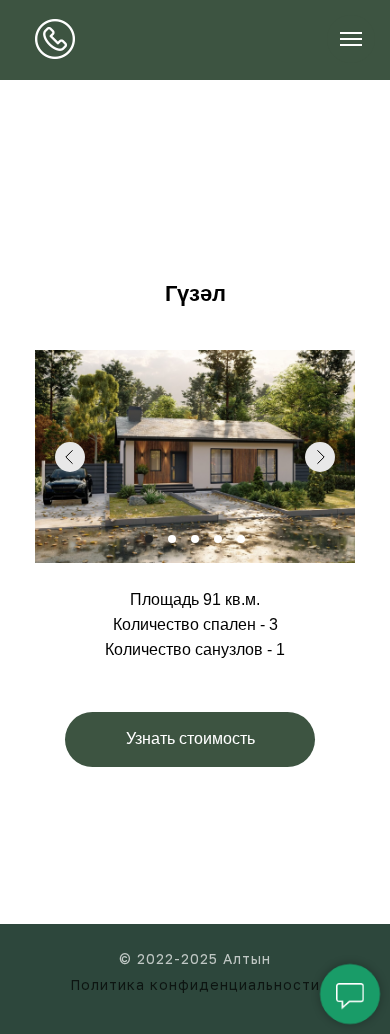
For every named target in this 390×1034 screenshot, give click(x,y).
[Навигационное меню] (351, 39)
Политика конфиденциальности (195, 984)
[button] (190, 739)
